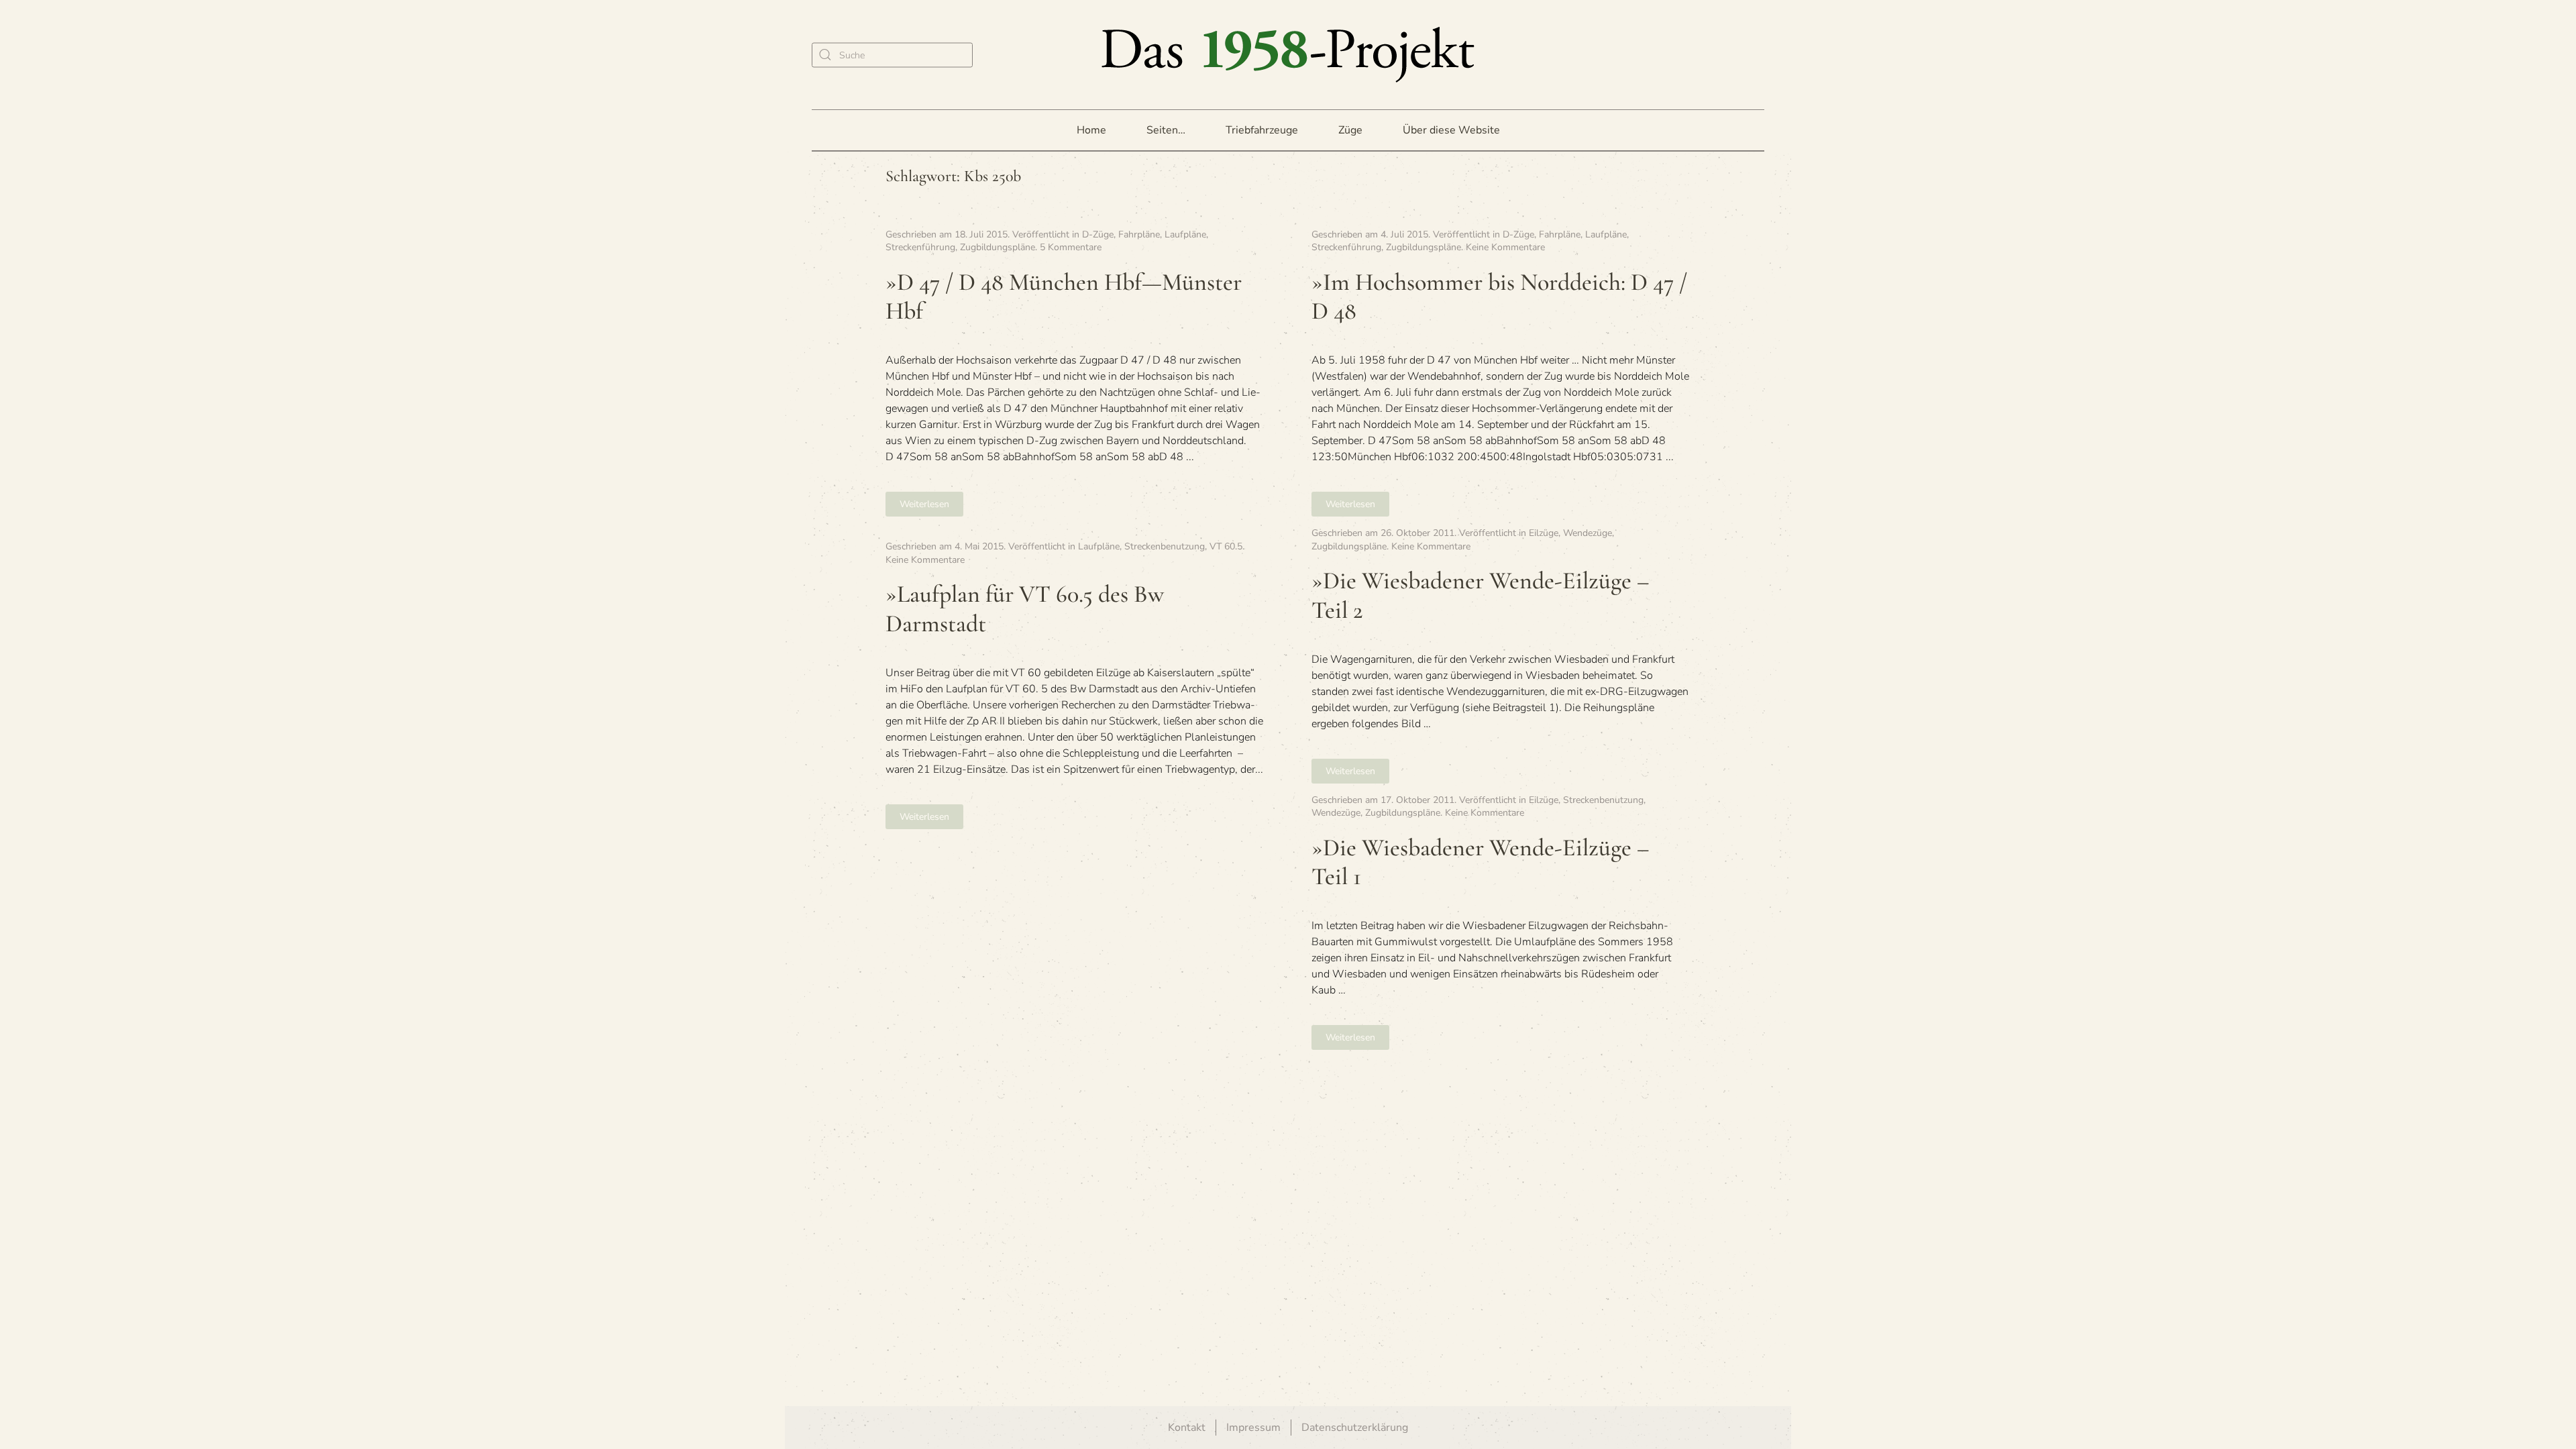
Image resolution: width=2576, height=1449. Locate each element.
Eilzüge (1544, 533)
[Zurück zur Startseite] (1288, 55)
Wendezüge (1588, 533)
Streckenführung (920, 247)
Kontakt (1187, 1428)
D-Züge (1098, 234)
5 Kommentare (1071, 247)
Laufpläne (1185, 234)
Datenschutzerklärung (1355, 1428)
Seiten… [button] (1166, 130)
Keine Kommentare (1505, 247)
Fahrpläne (1139, 234)
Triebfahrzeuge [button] (1262, 130)
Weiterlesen (924, 504)
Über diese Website (1451, 130)
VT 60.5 (1226, 546)
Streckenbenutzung (1165, 546)
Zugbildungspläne (998, 247)
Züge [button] (1350, 130)
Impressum (1253, 1428)
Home (1091, 130)
